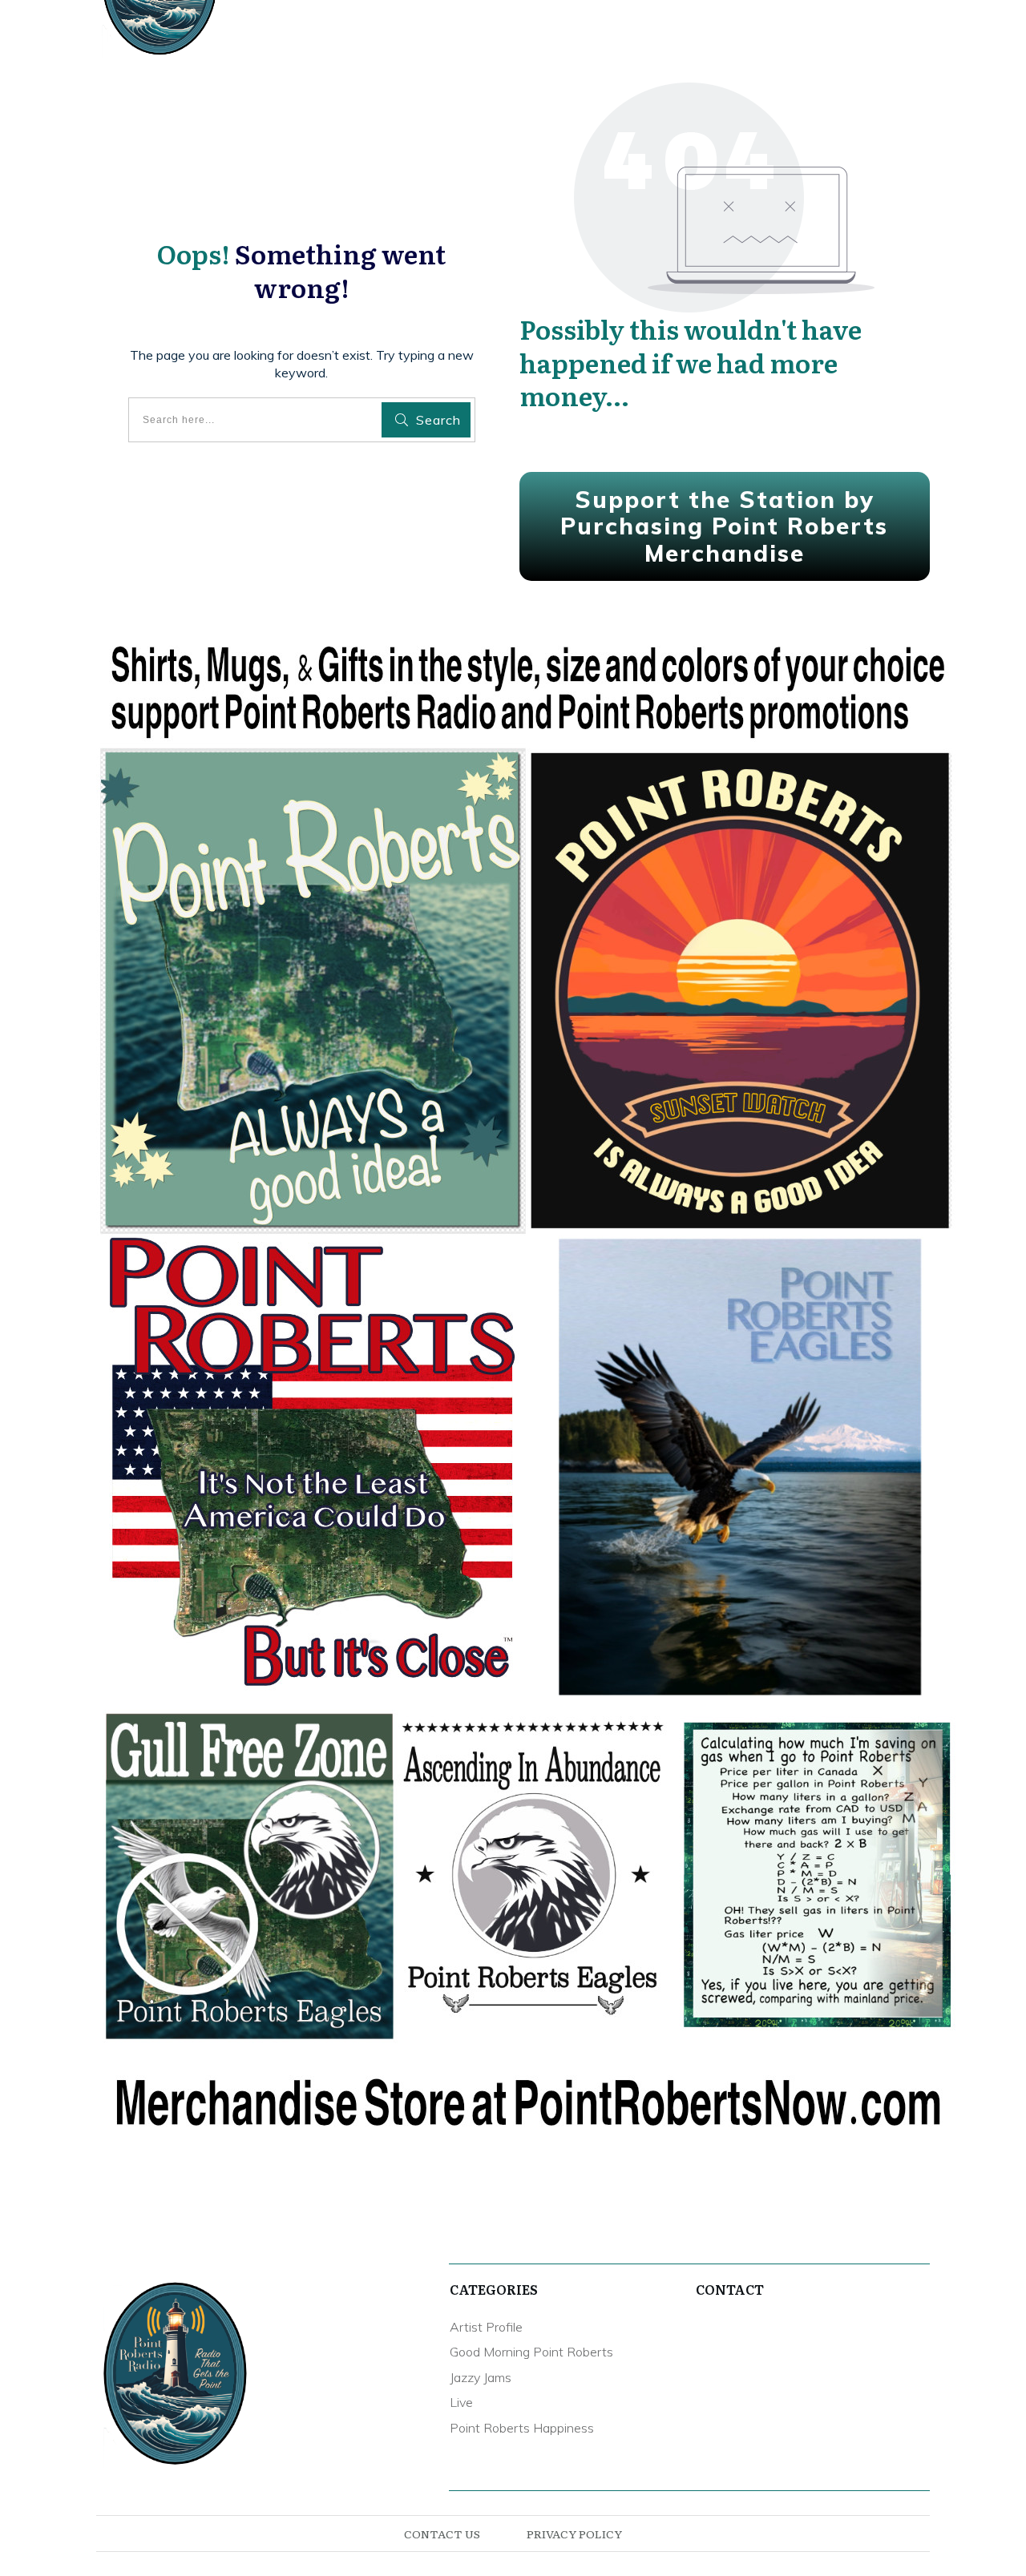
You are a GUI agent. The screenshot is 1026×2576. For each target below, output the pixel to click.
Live (461, 2402)
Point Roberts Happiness (522, 2428)
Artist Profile (486, 2327)
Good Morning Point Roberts (531, 2352)
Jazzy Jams (481, 2377)
